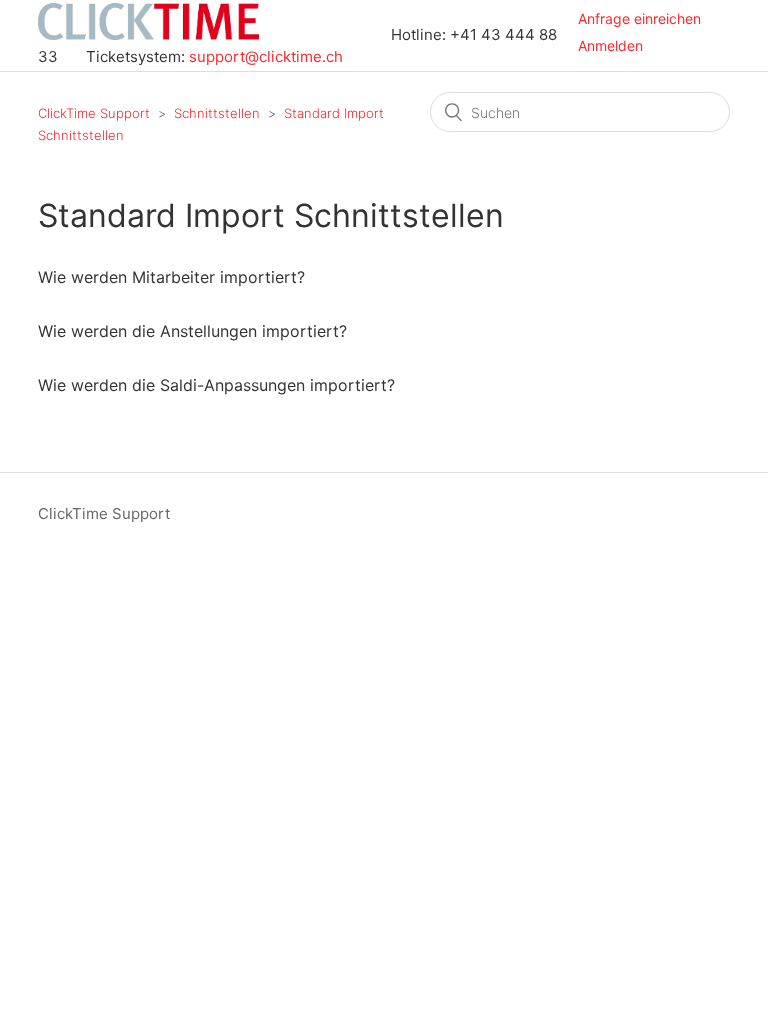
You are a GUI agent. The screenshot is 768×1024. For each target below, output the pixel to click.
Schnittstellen (217, 113)
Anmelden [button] (610, 45)
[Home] (150, 34)
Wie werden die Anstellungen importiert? (192, 331)
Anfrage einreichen (639, 18)
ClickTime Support (94, 113)
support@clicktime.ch (266, 56)
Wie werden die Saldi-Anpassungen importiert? (216, 385)
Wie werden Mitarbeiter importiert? (171, 277)
